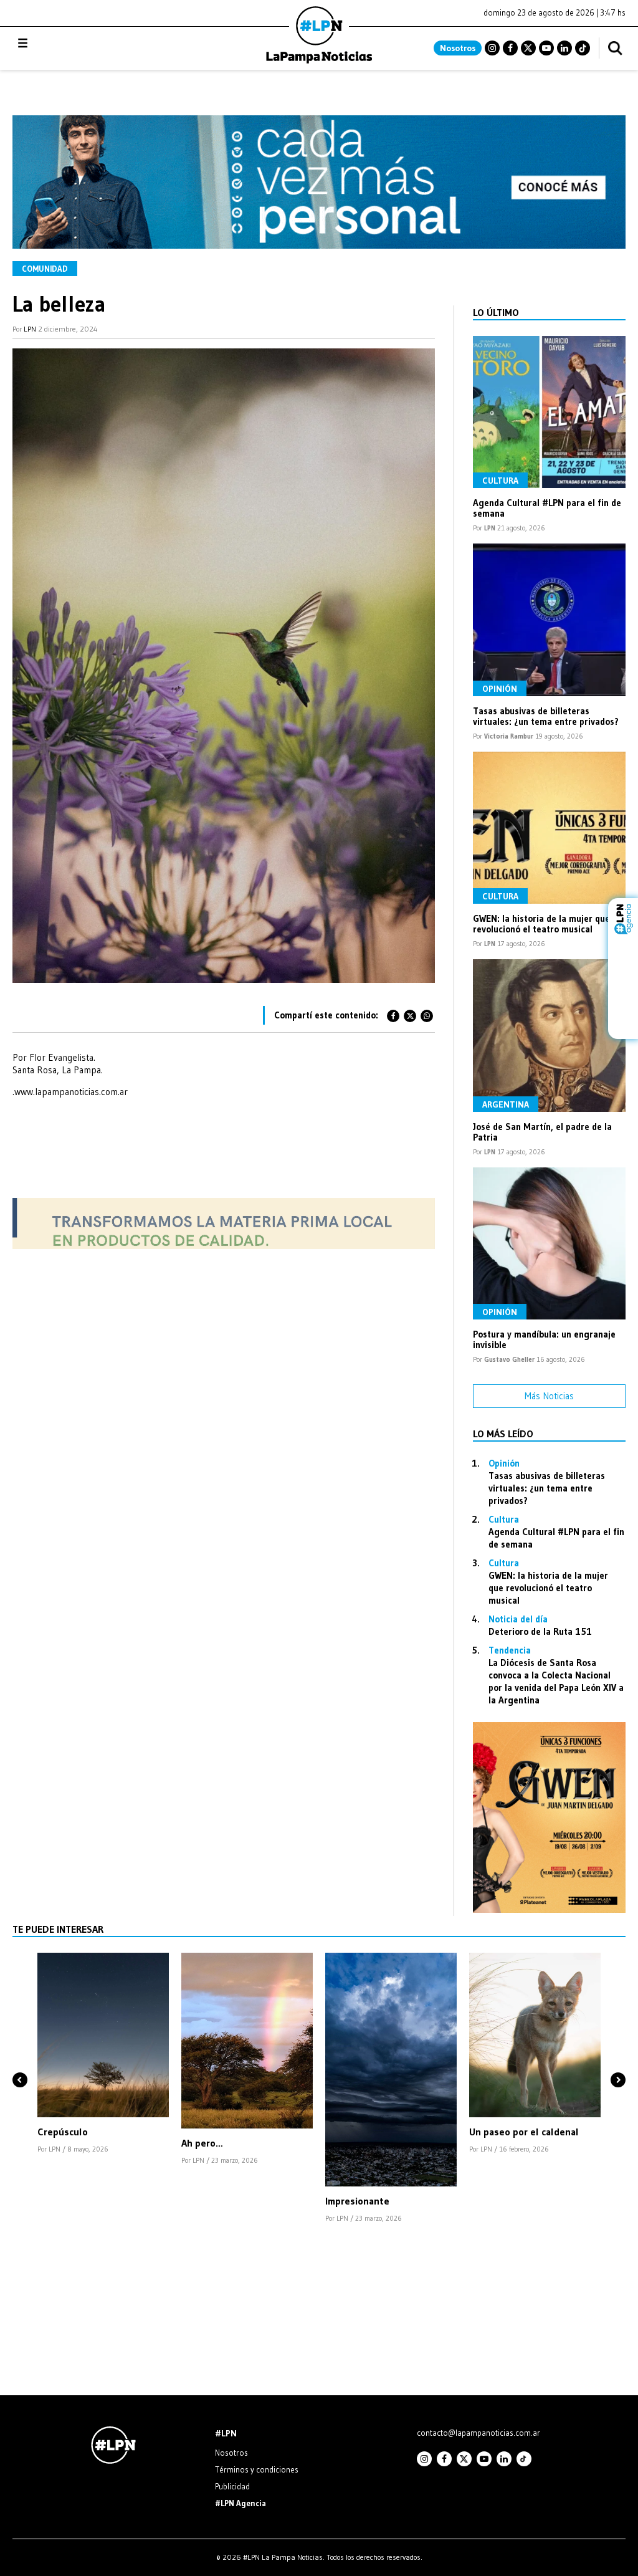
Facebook (510, 48)
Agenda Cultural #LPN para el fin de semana (547, 508)
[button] (20, 2059)
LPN (30, 329)
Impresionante (357, 2201)
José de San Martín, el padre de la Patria (542, 1132)
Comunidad (45, 269)
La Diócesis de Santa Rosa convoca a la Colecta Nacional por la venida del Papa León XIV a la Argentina (556, 1681)
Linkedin (564, 48)
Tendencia (510, 1650)
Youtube (546, 48)
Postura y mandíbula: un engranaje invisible (544, 1339)
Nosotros (458, 48)
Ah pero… (202, 2143)
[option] (103, 2054)
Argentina (506, 1104)
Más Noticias (549, 1396)
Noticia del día (518, 1619)
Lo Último (496, 312)
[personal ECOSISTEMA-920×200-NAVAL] (319, 245)
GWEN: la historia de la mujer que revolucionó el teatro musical (541, 924)
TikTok (583, 48)
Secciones (56, 43)
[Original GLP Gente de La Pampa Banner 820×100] (224, 1246)
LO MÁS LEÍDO (503, 1434)
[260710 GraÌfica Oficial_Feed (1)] (549, 1909)
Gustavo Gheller (509, 1359)
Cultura (500, 481)
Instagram (492, 48)
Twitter (528, 48)
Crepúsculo (63, 2132)
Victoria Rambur (509, 736)
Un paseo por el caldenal (524, 2132)
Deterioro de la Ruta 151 (540, 1631)
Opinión (500, 689)
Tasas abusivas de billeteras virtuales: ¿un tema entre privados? (546, 716)
